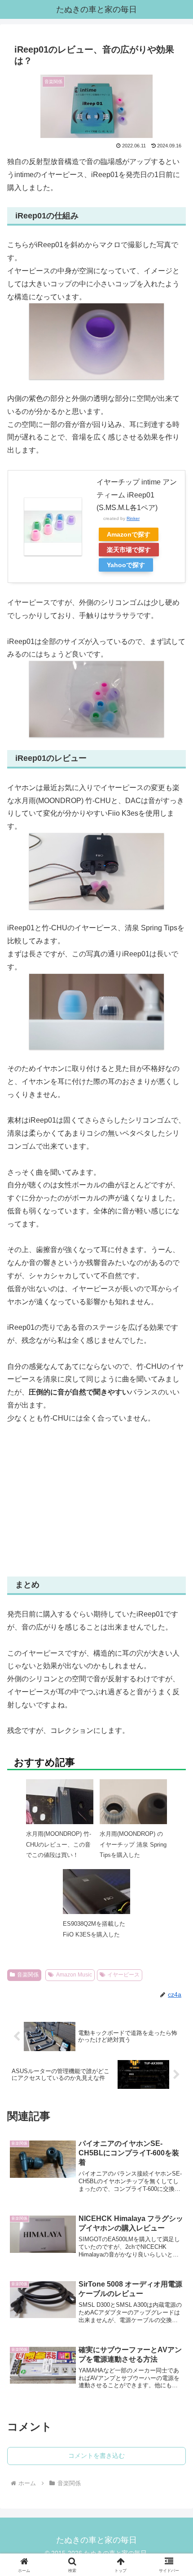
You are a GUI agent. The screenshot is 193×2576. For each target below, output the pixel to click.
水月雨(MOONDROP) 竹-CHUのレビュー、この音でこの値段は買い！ (59, 1844)
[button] (174, 1668)
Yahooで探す (126, 565)
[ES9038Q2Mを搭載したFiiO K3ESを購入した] (96, 1900)
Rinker (133, 518)
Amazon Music (74, 1975)
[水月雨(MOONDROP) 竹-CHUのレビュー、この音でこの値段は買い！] (60, 1810)
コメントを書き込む (96, 2456)
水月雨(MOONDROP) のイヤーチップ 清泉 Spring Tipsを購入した (133, 1844)
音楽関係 (28, 1975)
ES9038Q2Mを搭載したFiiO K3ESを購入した (94, 1929)
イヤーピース (123, 1975)
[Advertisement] (96, 1501)
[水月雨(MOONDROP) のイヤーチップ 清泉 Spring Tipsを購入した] (133, 1812)
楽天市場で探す (129, 550)
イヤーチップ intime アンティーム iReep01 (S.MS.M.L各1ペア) (137, 495)
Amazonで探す (129, 534)
